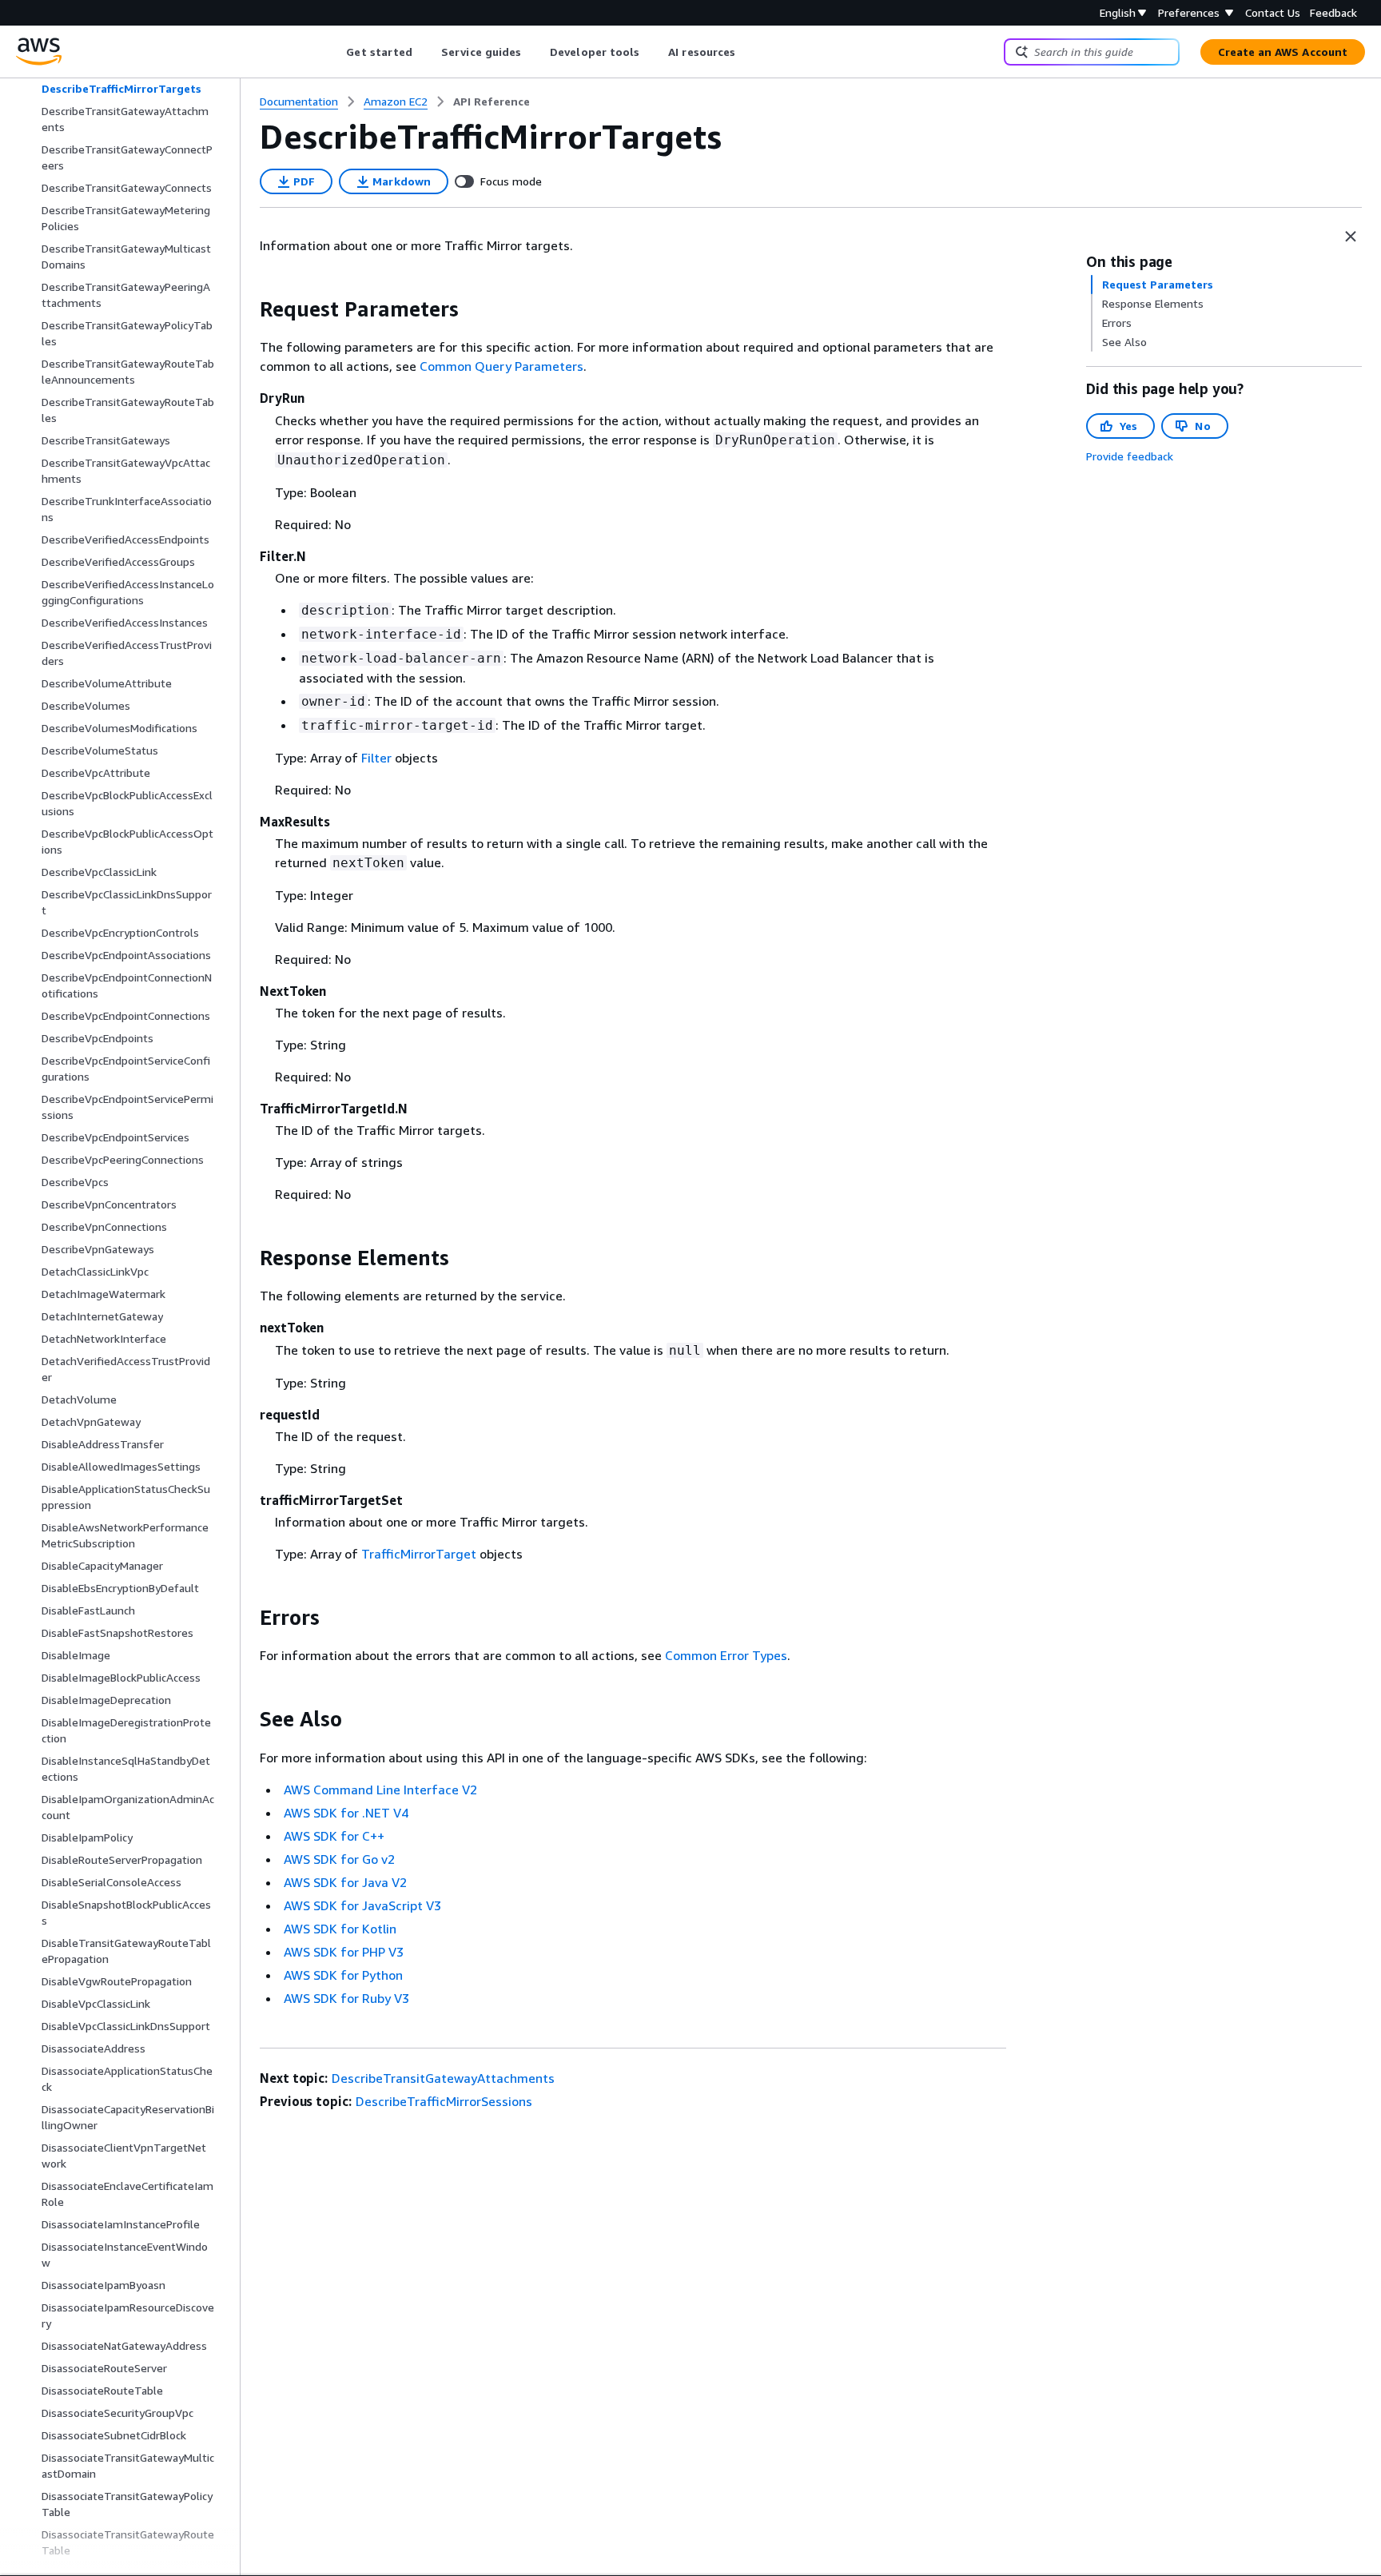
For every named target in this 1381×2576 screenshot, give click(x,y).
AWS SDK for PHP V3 (344, 1952)
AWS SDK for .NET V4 (346, 1813)
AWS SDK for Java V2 (345, 1882)
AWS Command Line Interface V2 (380, 1790)
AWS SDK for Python (343, 1975)
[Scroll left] (334, 52)
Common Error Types (726, 1655)
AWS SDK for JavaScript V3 (362, 1905)
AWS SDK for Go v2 (339, 1859)
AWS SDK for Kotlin (340, 1929)
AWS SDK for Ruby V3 (346, 1998)
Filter (376, 758)
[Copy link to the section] (247, 309)
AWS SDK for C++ (334, 1836)
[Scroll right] (748, 52)
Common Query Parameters (501, 366)
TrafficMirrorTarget (419, 1554)
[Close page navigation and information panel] (1351, 237)
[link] (492, 102)
